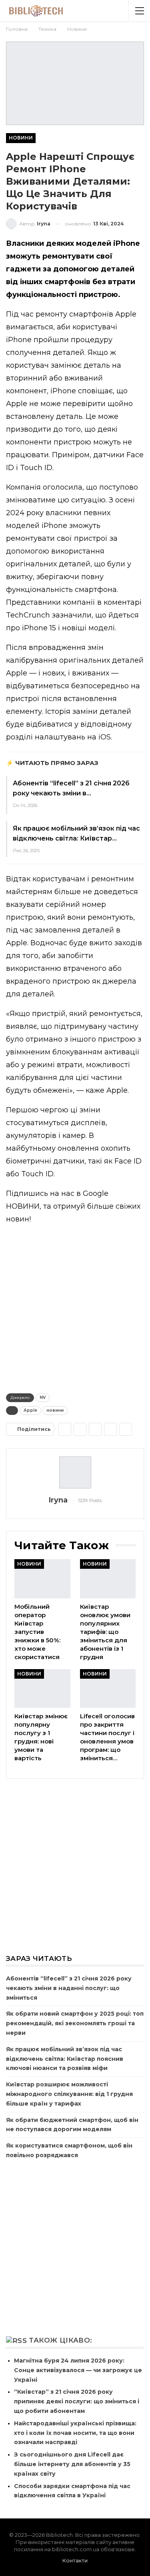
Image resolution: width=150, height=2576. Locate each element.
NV (43, 1398)
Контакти (75, 2560)
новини (55, 1410)
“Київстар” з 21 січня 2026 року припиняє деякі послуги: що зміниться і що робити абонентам (77, 2401)
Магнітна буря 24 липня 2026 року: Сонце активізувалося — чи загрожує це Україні (78, 2370)
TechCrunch (28, 615)
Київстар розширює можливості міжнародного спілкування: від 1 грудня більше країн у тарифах (69, 2094)
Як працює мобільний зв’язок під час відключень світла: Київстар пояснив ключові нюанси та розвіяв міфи (65, 2059)
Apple (30, 1410)
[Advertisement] (75, 1307)
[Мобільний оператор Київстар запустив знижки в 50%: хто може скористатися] (42, 1579)
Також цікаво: (60, 2340)
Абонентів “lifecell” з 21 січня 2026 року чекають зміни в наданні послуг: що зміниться (69, 1988)
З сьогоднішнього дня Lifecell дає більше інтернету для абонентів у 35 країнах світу (72, 2464)
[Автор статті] (75, 1472)
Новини (21, 138)
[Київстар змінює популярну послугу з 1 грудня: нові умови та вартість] (42, 1689)
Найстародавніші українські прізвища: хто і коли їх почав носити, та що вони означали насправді (75, 2433)
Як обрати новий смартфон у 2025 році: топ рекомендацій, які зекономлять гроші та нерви (75, 2023)
